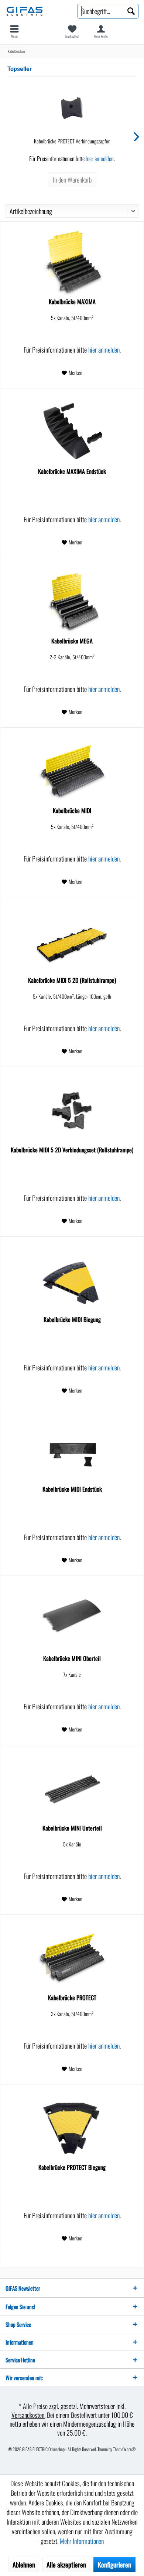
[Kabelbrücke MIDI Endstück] (72, 1450)
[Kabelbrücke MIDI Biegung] (72, 1281)
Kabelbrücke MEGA (72, 641)
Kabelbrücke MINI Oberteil (72, 1659)
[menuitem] (14, 31)
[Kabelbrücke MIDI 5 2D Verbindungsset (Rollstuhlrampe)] (72, 1111)
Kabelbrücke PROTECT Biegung (72, 2168)
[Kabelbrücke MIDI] (72, 772)
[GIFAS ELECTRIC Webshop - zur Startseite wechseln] (36, 11)
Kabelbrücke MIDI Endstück (72, 1489)
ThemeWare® (124, 2449)
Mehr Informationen (82, 2541)
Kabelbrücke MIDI (72, 811)
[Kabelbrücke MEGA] (72, 602)
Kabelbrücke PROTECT (72, 1998)
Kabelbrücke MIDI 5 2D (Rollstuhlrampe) (72, 981)
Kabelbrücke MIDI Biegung (72, 1320)
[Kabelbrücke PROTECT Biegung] (72, 2128)
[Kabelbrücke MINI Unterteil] (72, 1789)
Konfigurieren (114, 2565)
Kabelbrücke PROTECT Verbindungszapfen (72, 141)
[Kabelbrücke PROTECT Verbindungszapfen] (72, 108)
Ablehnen (24, 2565)
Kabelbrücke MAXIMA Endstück (72, 472)
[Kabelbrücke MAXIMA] (72, 263)
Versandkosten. (28, 2415)
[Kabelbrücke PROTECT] (72, 1959)
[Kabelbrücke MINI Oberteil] (72, 1620)
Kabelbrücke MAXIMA (72, 302)
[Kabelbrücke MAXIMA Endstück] (72, 432)
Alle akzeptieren (66, 2565)
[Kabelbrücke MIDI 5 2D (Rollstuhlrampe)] (72, 941)
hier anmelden (100, 159)
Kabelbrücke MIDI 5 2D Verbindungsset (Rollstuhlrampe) (72, 1150)
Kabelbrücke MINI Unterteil (72, 1828)
